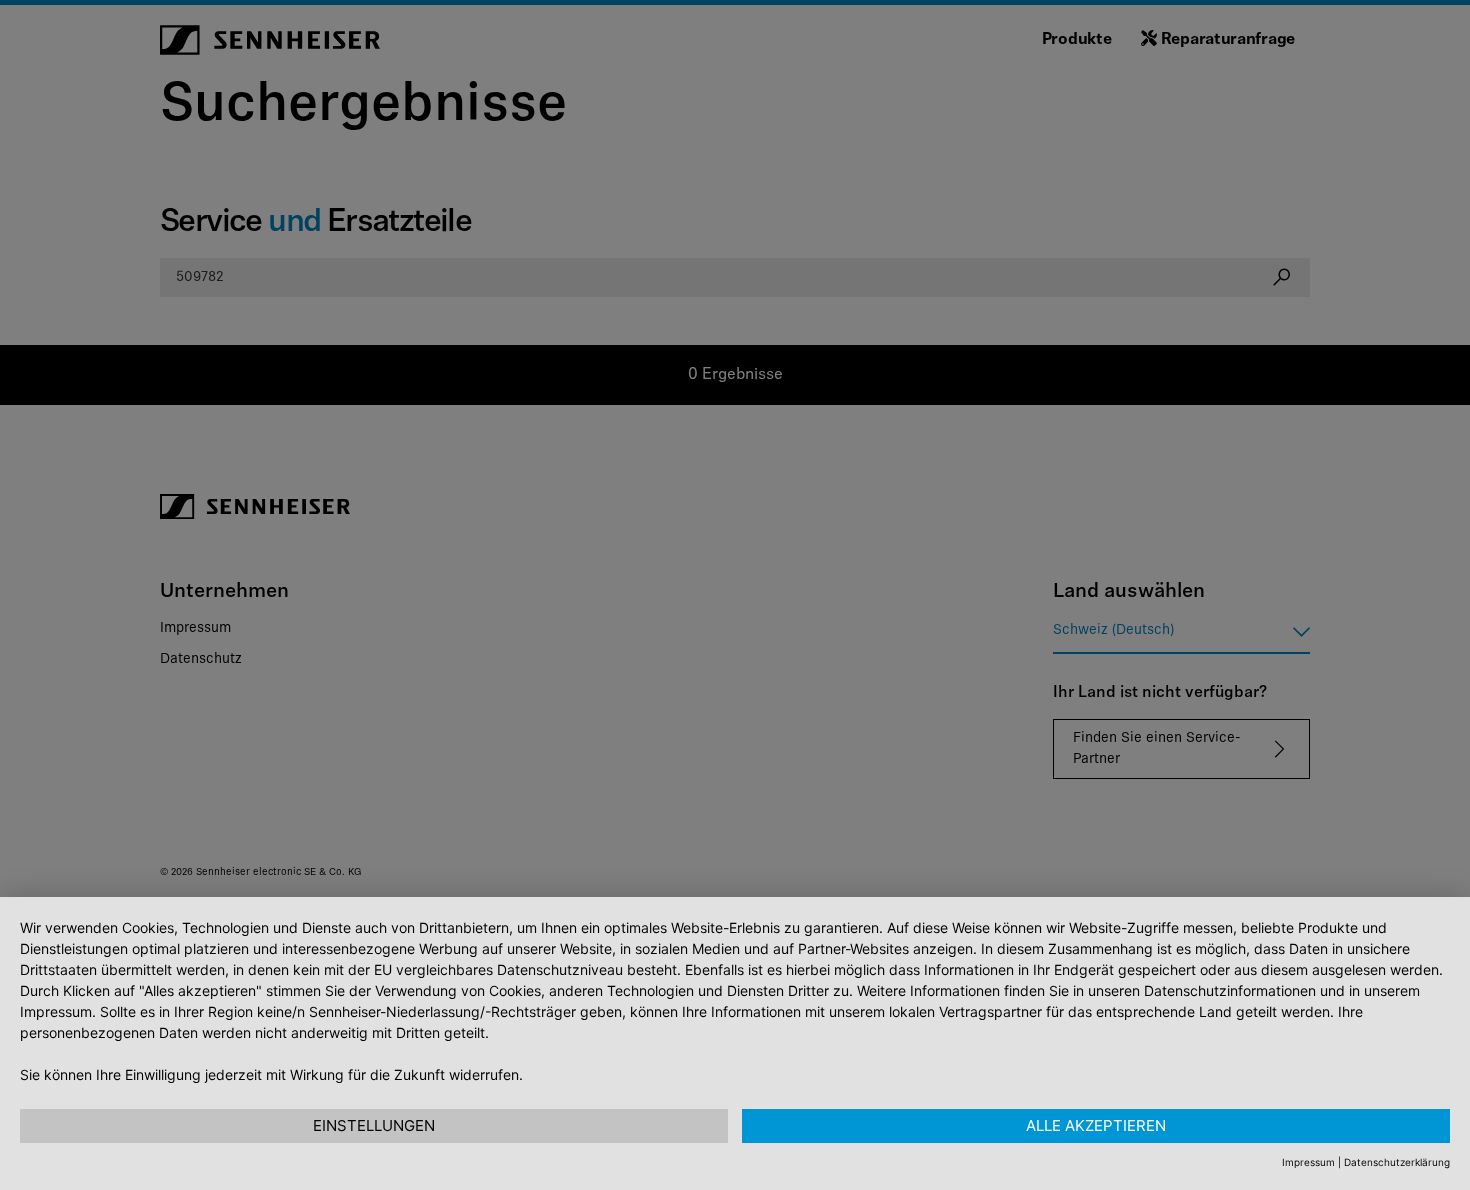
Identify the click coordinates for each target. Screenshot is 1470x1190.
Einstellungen (374, 1125)
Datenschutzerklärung (1397, 1162)
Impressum (1308, 1162)
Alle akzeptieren (1096, 1125)
